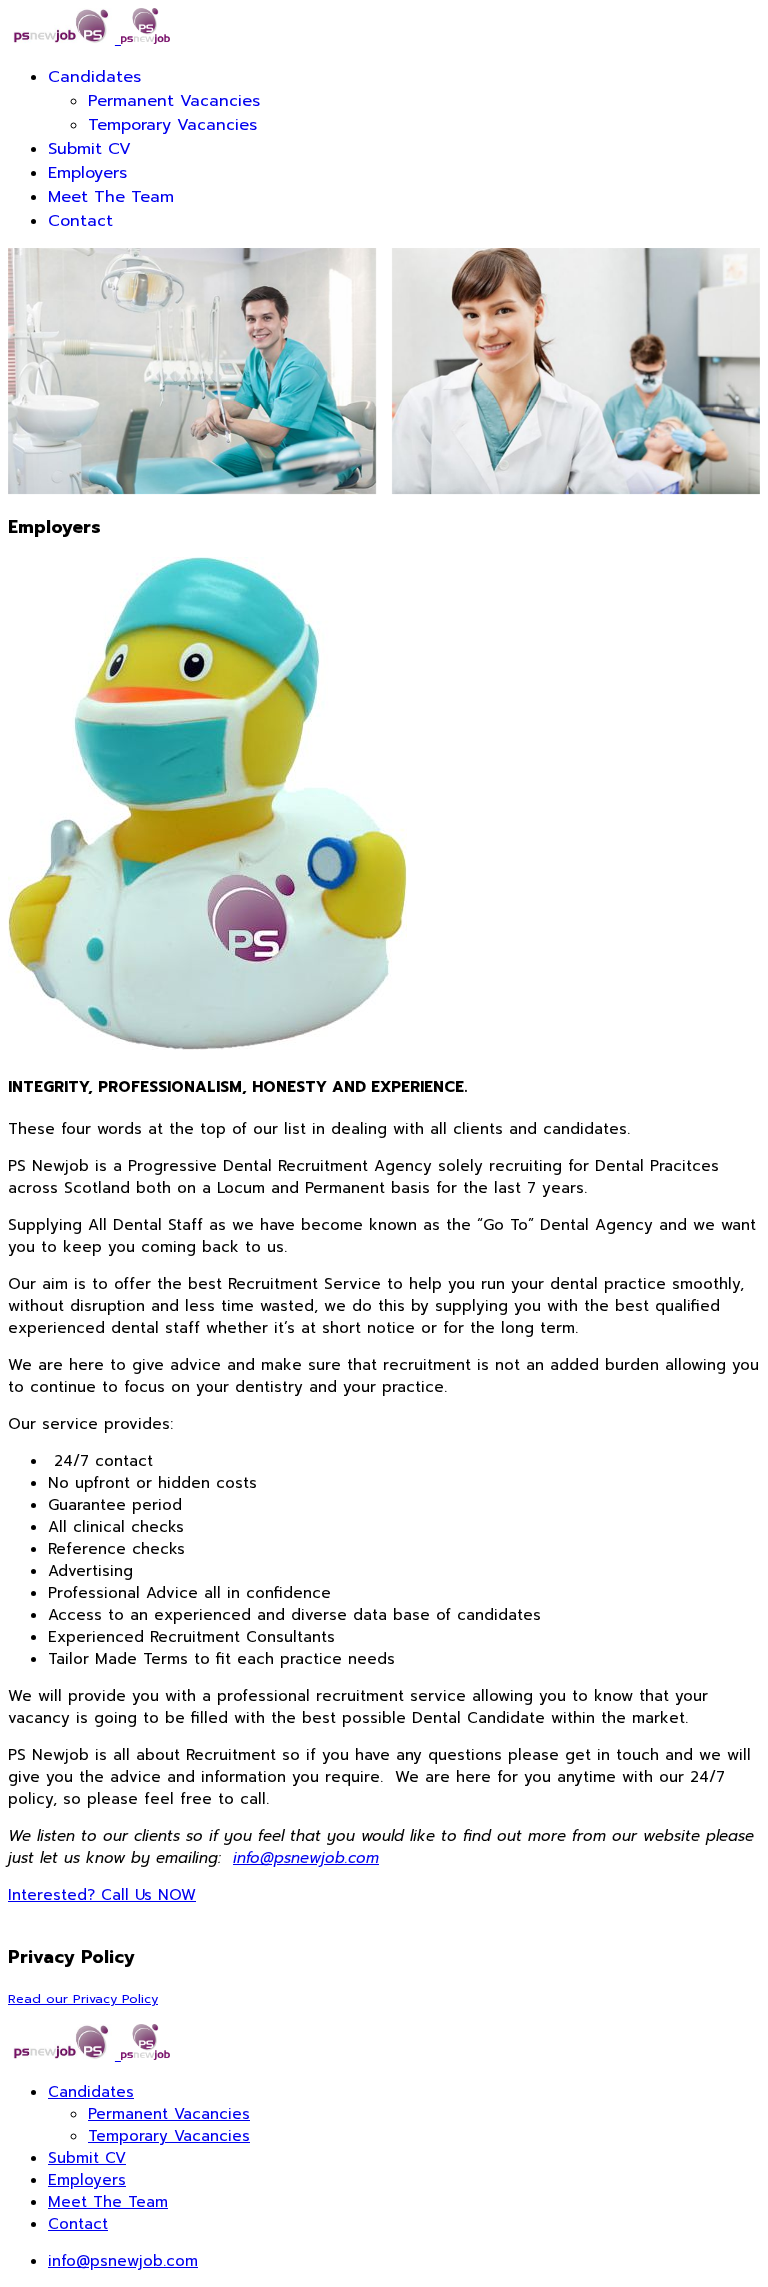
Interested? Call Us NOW (102, 1895)
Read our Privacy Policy (83, 1998)
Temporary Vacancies (172, 125)
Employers (87, 173)
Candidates (94, 77)
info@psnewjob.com (306, 1858)
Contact (80, 221)
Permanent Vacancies (174, 101)
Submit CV (89, 149)
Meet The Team (111, 197)
